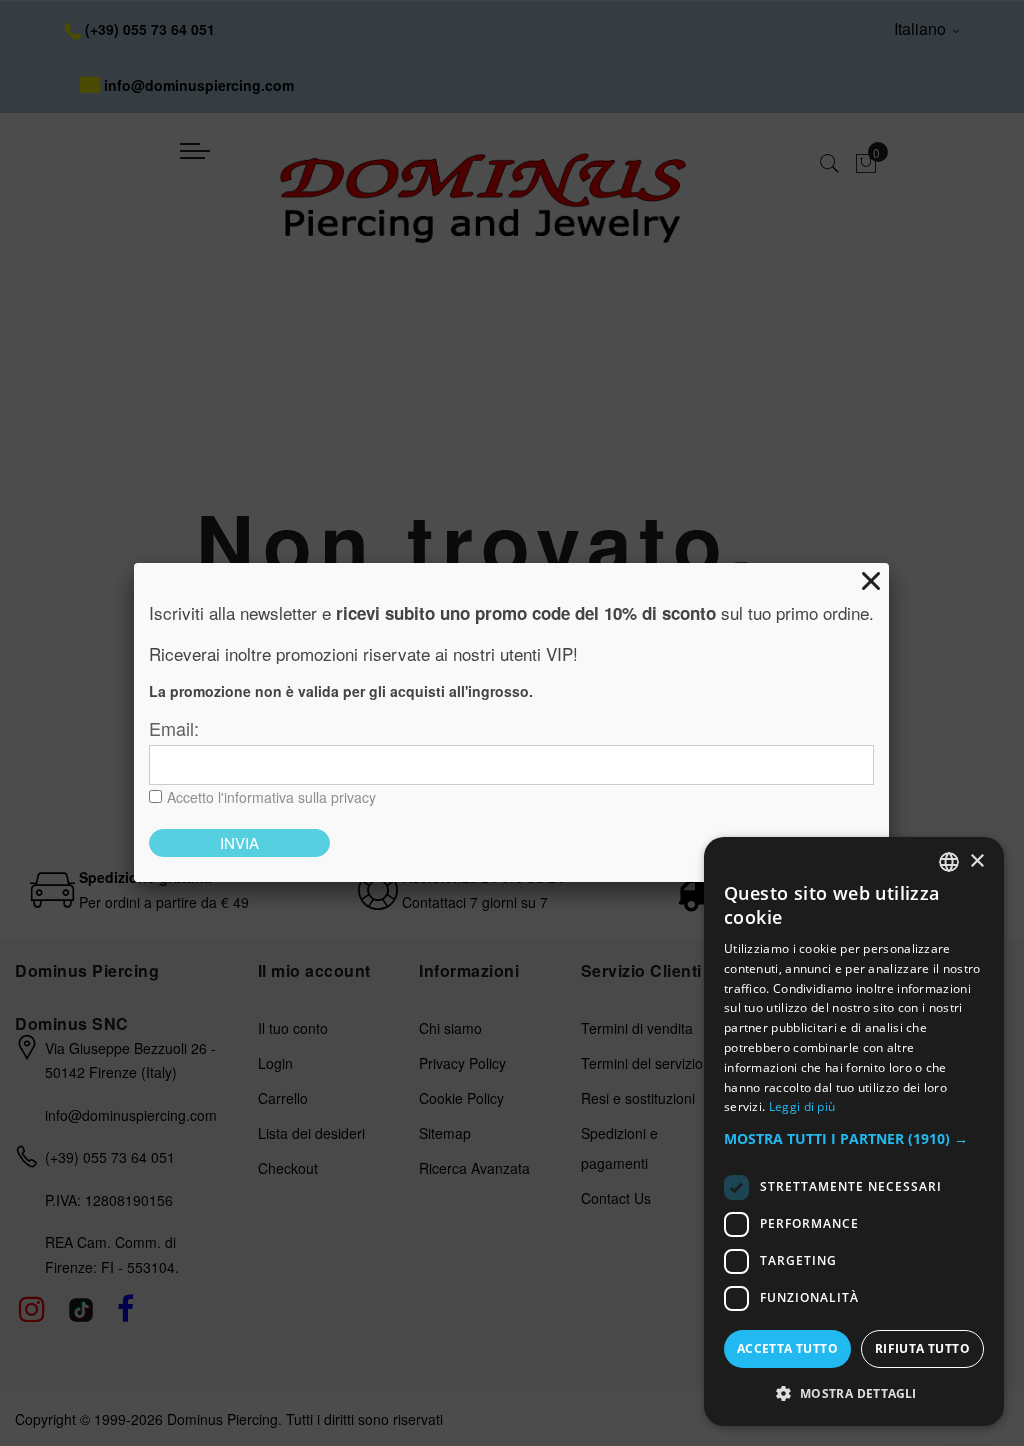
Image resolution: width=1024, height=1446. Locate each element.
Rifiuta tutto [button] (922, 1348)
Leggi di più (802, 1106)
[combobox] (949, 862)
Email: (174, 728)
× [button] (976, 861)
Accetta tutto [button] (787, 1348)
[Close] (871, 581)
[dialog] (854, 1131)
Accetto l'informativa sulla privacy (271, 797)
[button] (854, 1139)
